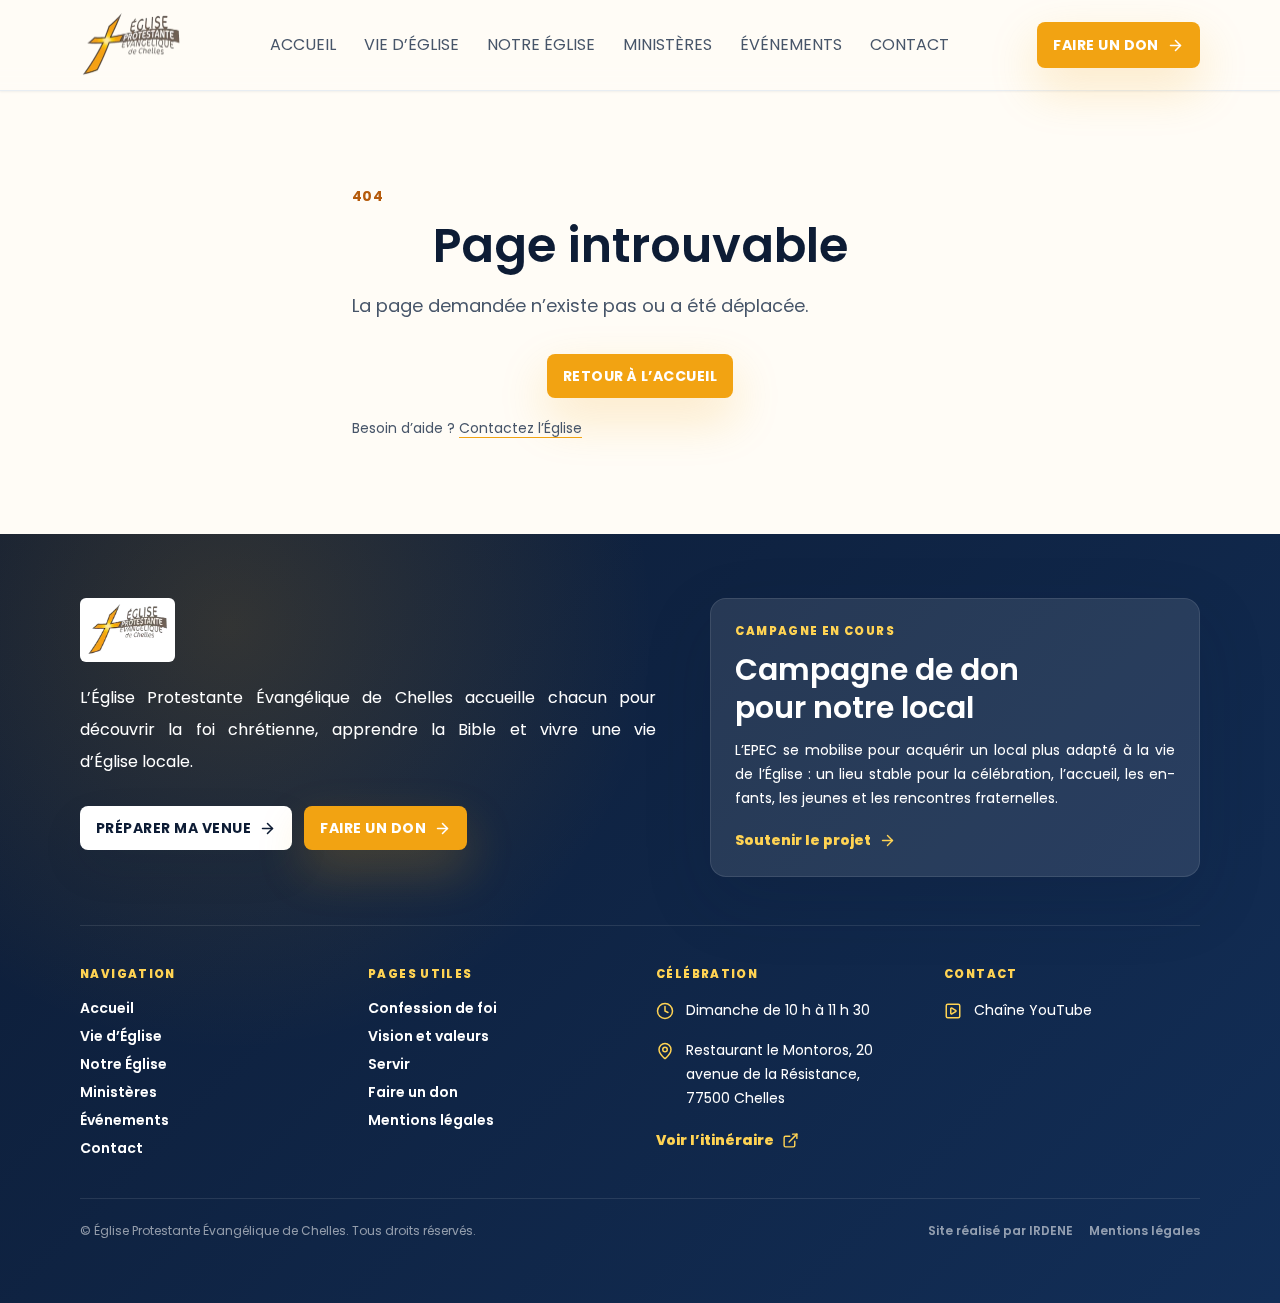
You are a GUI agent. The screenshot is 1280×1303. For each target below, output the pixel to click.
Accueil (303, 44)
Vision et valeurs (428, 1036)
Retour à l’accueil (640, 376)
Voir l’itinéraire (715, 1140)
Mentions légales (431, 1120)
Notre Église (541, 44)
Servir (389, 1064)
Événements (791, 44)
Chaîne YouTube (1033, 1010)
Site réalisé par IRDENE (1000, 1231)
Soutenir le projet (803, 840)
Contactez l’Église (520, 428)
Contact (909, 44)
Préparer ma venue (173, 828)
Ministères (667, 44)
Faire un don (1106, 45)
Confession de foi (432, 1008)
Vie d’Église (411, 44)
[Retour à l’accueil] (131, 45)
